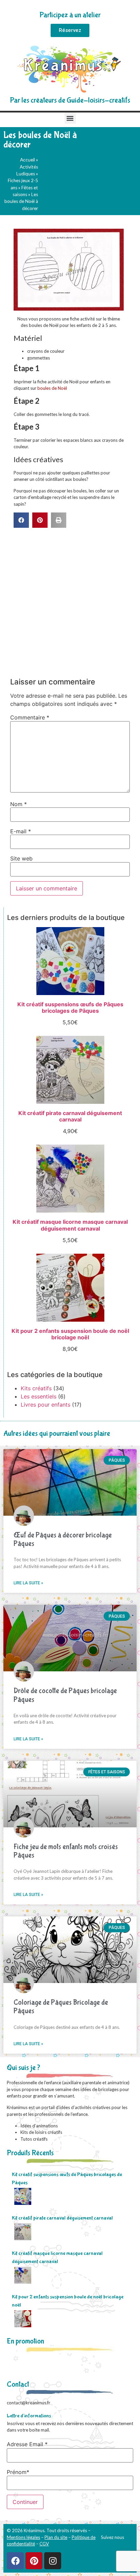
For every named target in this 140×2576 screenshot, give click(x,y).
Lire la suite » (28, 1583)
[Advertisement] (70, 601)
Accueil (28, 160)
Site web (21, 858)
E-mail (21, 831)
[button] (70, 118)
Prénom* (18, 2472)
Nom (19, 804)
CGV (44, 2544)
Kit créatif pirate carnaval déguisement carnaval (62, 2218)
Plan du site (56, 2537)
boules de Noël (52, 388)
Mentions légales (23, 2537)
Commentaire (30, 717)
